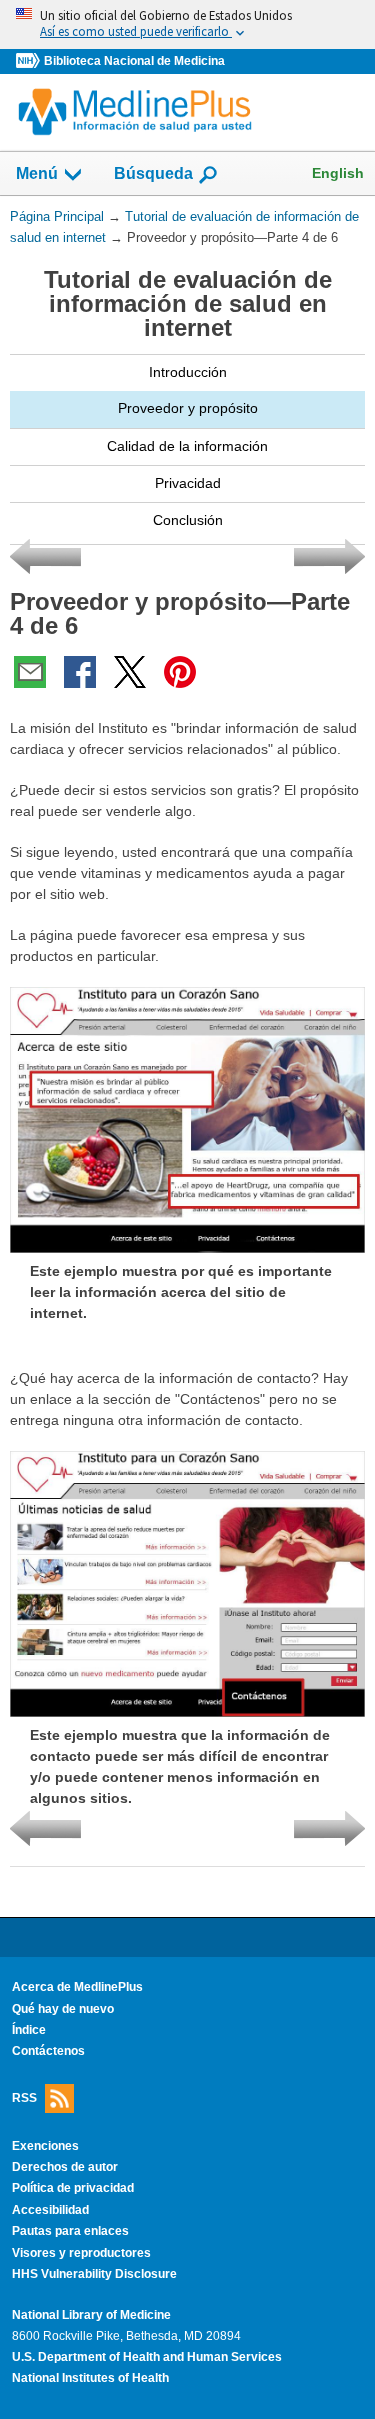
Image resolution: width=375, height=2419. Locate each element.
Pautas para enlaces (70, 2231)
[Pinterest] (180, 672)
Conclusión (188, 520)
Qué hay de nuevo (63, 2009)
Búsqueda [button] (153, 179)
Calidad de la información (187, 446)
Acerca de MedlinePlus (77, 1987)
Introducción (188, 372)
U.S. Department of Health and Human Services (147, 2357)
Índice (29, 2030)
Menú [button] (37, 173)
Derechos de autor (65, 2167)
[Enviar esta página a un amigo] (30, 672)
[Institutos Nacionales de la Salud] (30, 61)
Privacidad (188, 483)
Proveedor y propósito (188, 408)
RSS (24, 2097)
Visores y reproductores (81, 2253)
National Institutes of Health (90, 2378)
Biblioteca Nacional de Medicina (134, 61)
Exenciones (45, 2146)
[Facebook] (80, 672)
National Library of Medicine (91, 2315)
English (338, 173)
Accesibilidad (50, 2210)
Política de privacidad (73, 2188)
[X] (130, 672)
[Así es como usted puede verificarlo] (187, 24)
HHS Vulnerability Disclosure (94, 2274)
